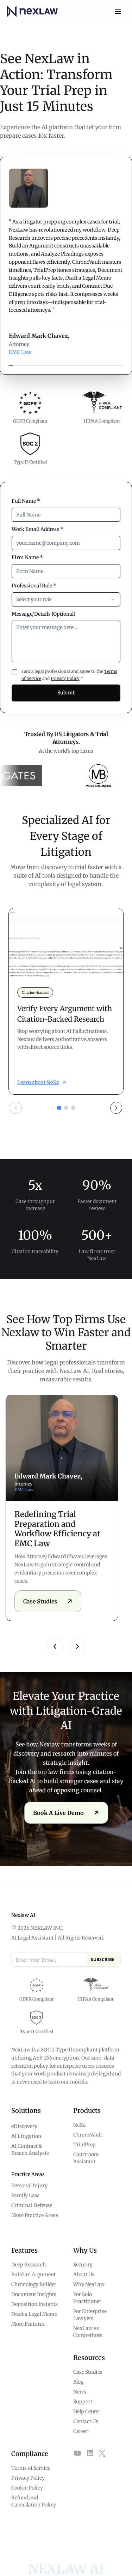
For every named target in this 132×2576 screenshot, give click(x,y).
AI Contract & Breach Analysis (30, 2150)
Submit (66, 693)
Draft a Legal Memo (34, 2314)
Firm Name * (27, 557)
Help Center (87, 2411)
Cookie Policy (27, 2488)
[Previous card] (16, 1108)
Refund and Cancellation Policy (34, 2501)
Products (87, 2111)
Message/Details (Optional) (43, 614)
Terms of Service (31, 2468)
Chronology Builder (34, 2284)
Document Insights (34, 2294)
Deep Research (29, 2265)
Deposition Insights (34, 2304)
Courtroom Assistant (86, 2158)
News (80, 2392)
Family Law (25, 2195)
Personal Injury (29, 2186)
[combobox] (66, 599)
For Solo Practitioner (87, 2298)
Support (83, 2402)
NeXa (80, 2125)
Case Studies (88, 2372)
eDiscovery (24, 2126)
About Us (84, 2275)
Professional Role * (34, 586)
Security (83, 2265)
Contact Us (86, 2421)
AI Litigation (26, 2136)
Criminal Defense (32, 2205)
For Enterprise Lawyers (90, 2315)
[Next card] (116, 1108)
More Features (28, 2324)
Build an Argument (33, 2275)
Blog (78, 2382)
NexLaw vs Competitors (88, 2332)
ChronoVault (88, 2135)
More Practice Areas (35, 2215)
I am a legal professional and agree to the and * (69, 675)
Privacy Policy (65, 678)
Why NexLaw (89, 2284)
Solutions (26, 2111)
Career (81, 2431)
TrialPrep (84, 2145)
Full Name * (26, 501)
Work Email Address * (37, 529)
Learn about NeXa (38, 1082)
